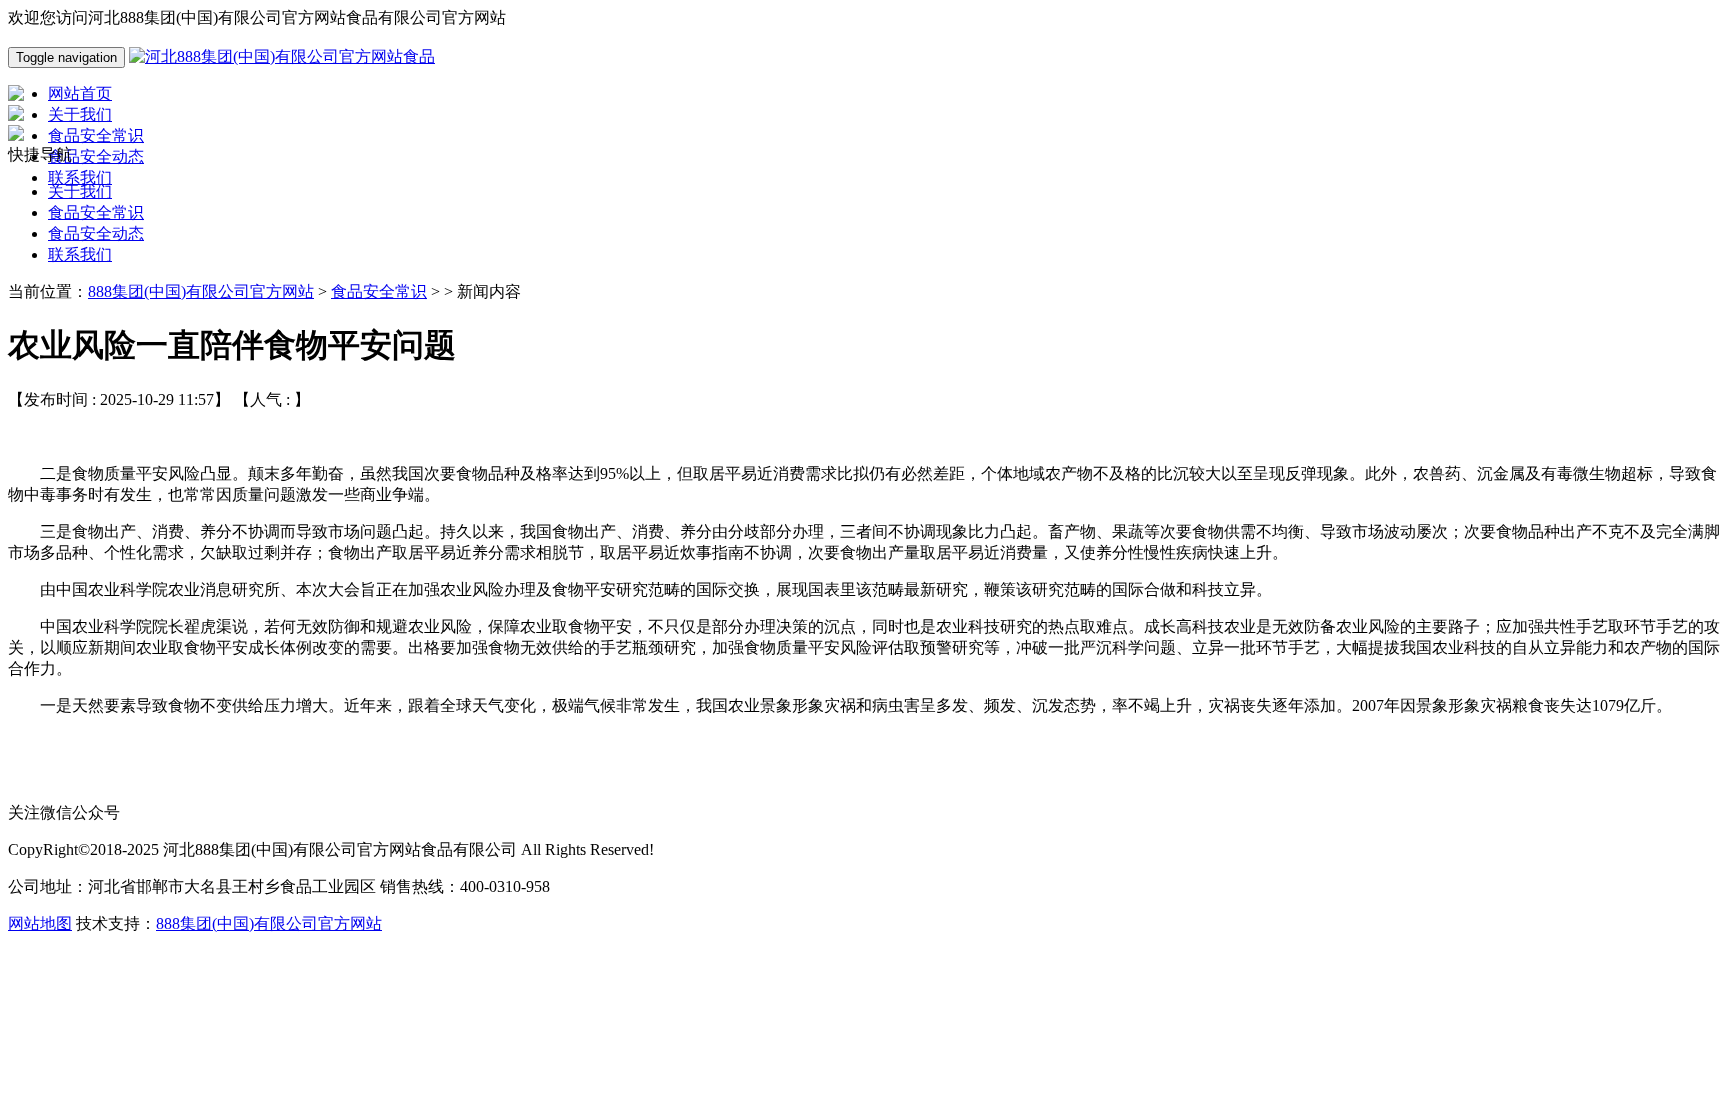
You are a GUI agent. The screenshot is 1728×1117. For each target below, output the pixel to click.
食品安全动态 (96, 233)
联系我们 (80, 254)
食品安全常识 (96, 212)
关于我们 (80, 191)
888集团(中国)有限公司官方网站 (201, 291)
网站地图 (40, 923)
